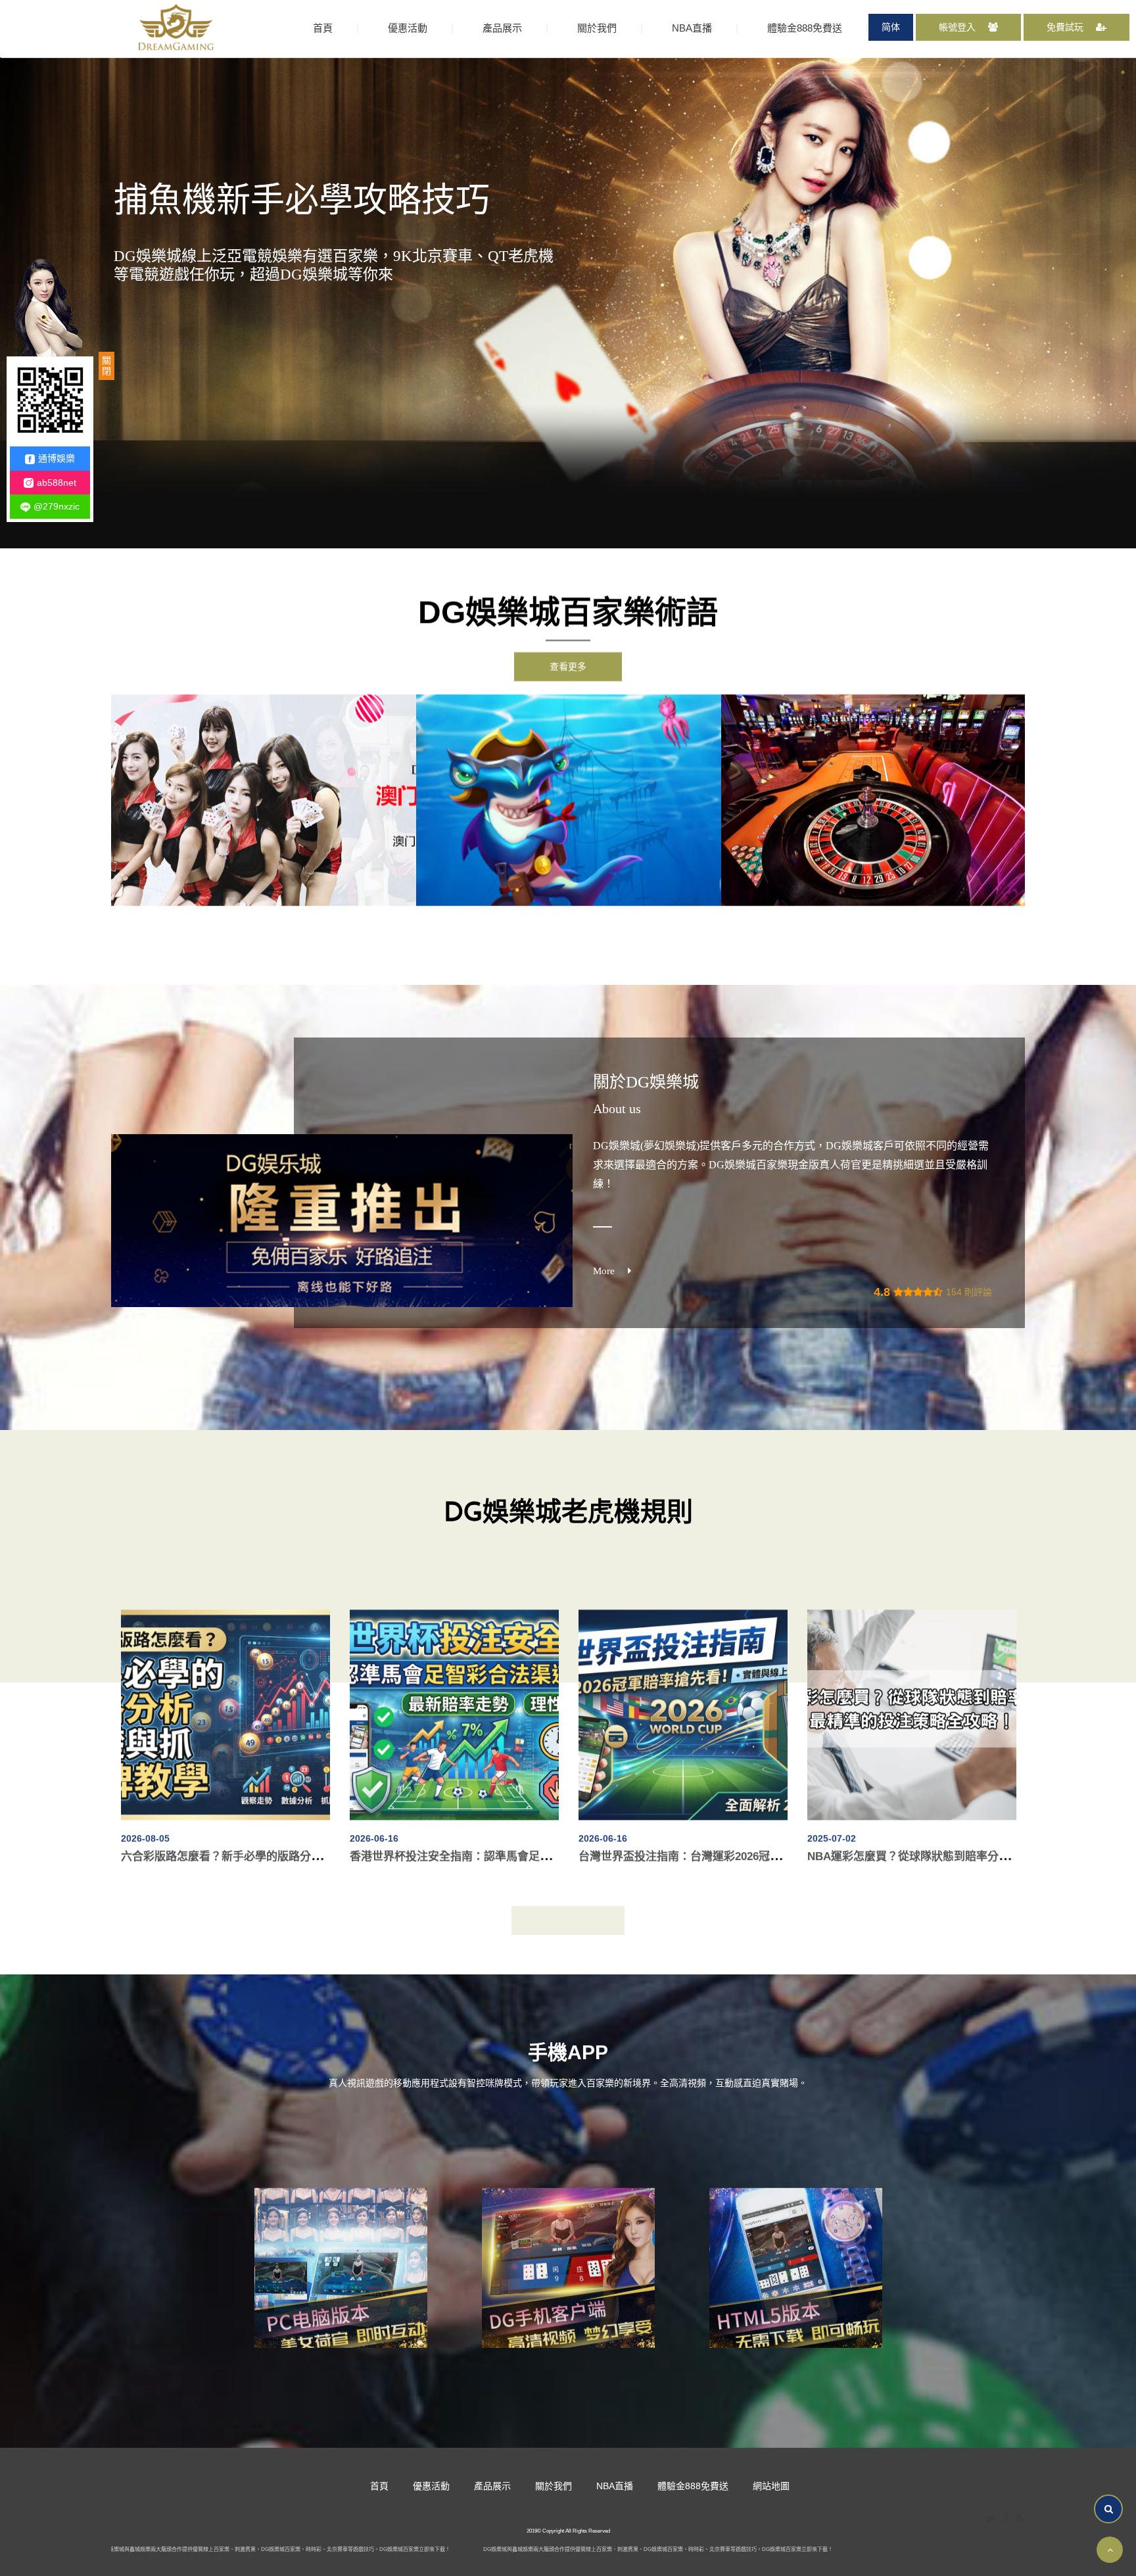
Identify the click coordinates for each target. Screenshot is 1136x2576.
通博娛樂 (57, 458)
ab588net (57, 483)
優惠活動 (408, 28)
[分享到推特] (991, 2519)
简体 (891, 27)
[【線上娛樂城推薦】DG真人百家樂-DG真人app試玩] (569, 800)
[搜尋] (1108, 2509)
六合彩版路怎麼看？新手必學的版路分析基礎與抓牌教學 (718, 1836)
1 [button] (1123, 72)
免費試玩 (1066, 27)
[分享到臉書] (1006, 2519)
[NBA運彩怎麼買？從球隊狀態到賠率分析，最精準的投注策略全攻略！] (225, 1694)
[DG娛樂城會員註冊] (176, 28)
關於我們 (597, 28)
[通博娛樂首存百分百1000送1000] (264, 800)
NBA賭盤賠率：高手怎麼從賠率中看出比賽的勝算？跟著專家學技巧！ (524, 1836)
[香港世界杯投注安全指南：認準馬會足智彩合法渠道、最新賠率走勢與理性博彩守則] (912, 1694)
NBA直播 (692, 28)
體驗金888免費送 (805, 28)
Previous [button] (101, 800)
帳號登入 (958, 27)
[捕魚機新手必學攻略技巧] (874, 800)
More (604, 1271)
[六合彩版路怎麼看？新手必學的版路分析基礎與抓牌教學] (683, 1694)
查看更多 (568, 667)
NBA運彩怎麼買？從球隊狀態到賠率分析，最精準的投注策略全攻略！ (295, 1836)
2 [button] (1123, 87)
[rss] (1021, 2519)
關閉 (106, 366)
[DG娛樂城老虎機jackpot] (569, 2261)
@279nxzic (57, 506)
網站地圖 (771, 2486)
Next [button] (1035, 800)
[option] (264, 800)
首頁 (323, 28)
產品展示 (502, 28)
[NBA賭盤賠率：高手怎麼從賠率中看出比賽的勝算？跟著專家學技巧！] (454, 1694)
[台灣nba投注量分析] (796, 2261)
